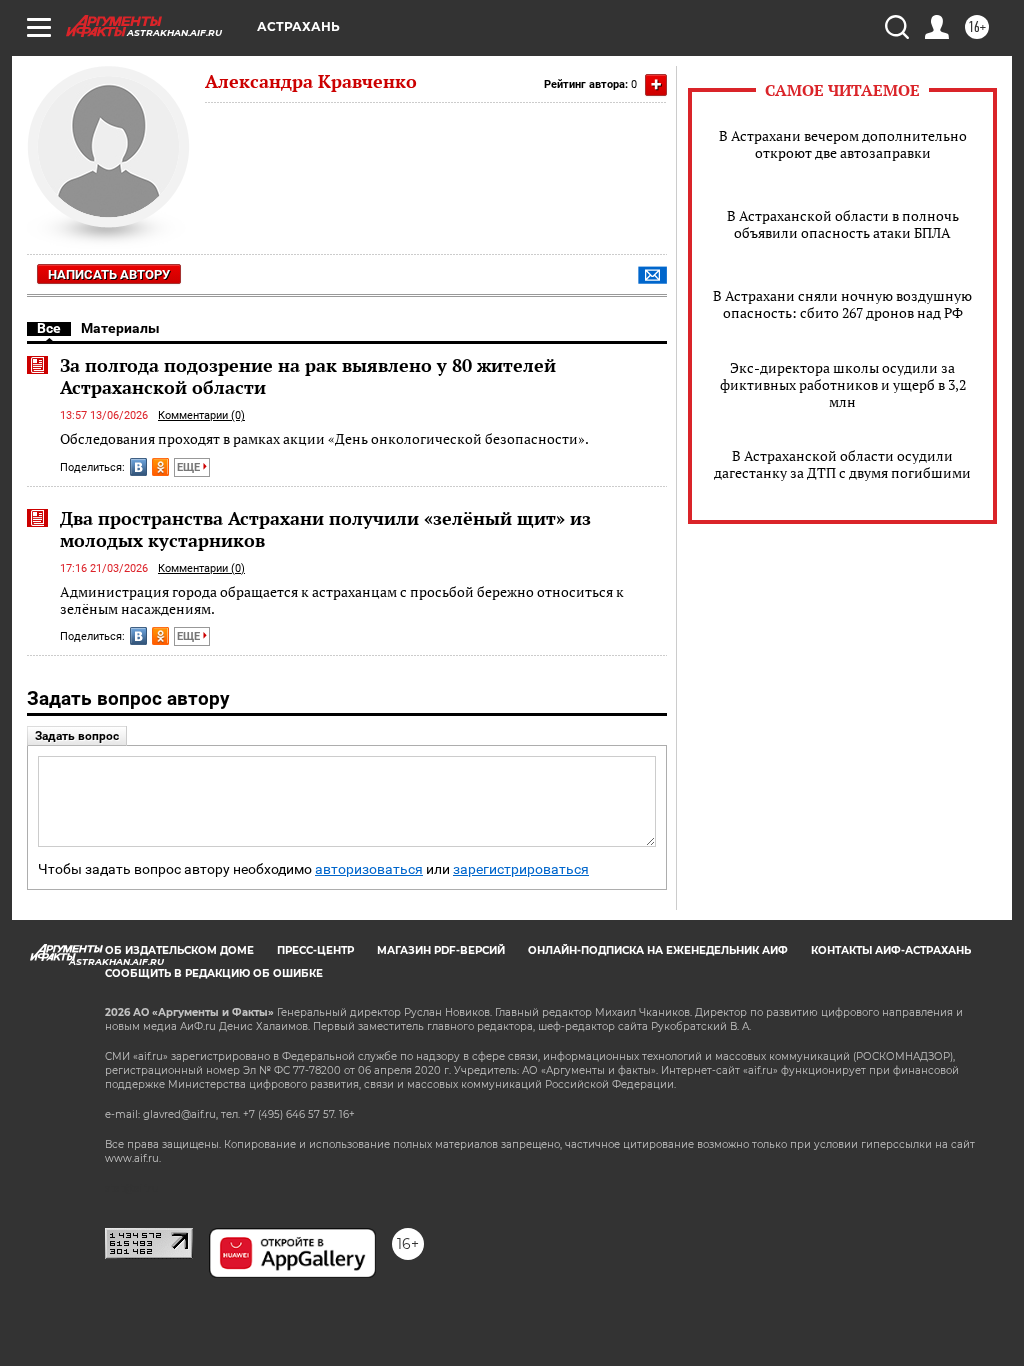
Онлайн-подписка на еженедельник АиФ (658, 950)
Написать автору (109, 274)
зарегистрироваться (521, 869)
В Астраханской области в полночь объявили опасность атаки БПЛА (843, 224)
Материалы (120, 328)
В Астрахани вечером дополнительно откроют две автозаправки (843, 144)
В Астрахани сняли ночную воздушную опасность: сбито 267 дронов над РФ (842, 304)
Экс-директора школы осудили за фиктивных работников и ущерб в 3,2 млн (843, 384)
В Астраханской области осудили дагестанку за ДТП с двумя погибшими (842, 464)
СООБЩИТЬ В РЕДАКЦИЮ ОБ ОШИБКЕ (214, 973)
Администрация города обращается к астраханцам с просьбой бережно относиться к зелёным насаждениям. (342, 600)
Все (49, 328)
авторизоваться (369, 869)
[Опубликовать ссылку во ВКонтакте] (138, 467)
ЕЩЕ (190, 467)
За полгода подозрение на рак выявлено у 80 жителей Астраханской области (308, 376)
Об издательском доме (179, 950)
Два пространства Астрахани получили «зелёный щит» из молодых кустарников (325, 529)
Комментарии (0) (201, 415)
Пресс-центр (315, 950)
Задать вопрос (77, 736)
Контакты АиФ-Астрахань (891, 950)
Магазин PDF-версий (441, 950)
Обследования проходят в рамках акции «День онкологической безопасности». (324, 438)
